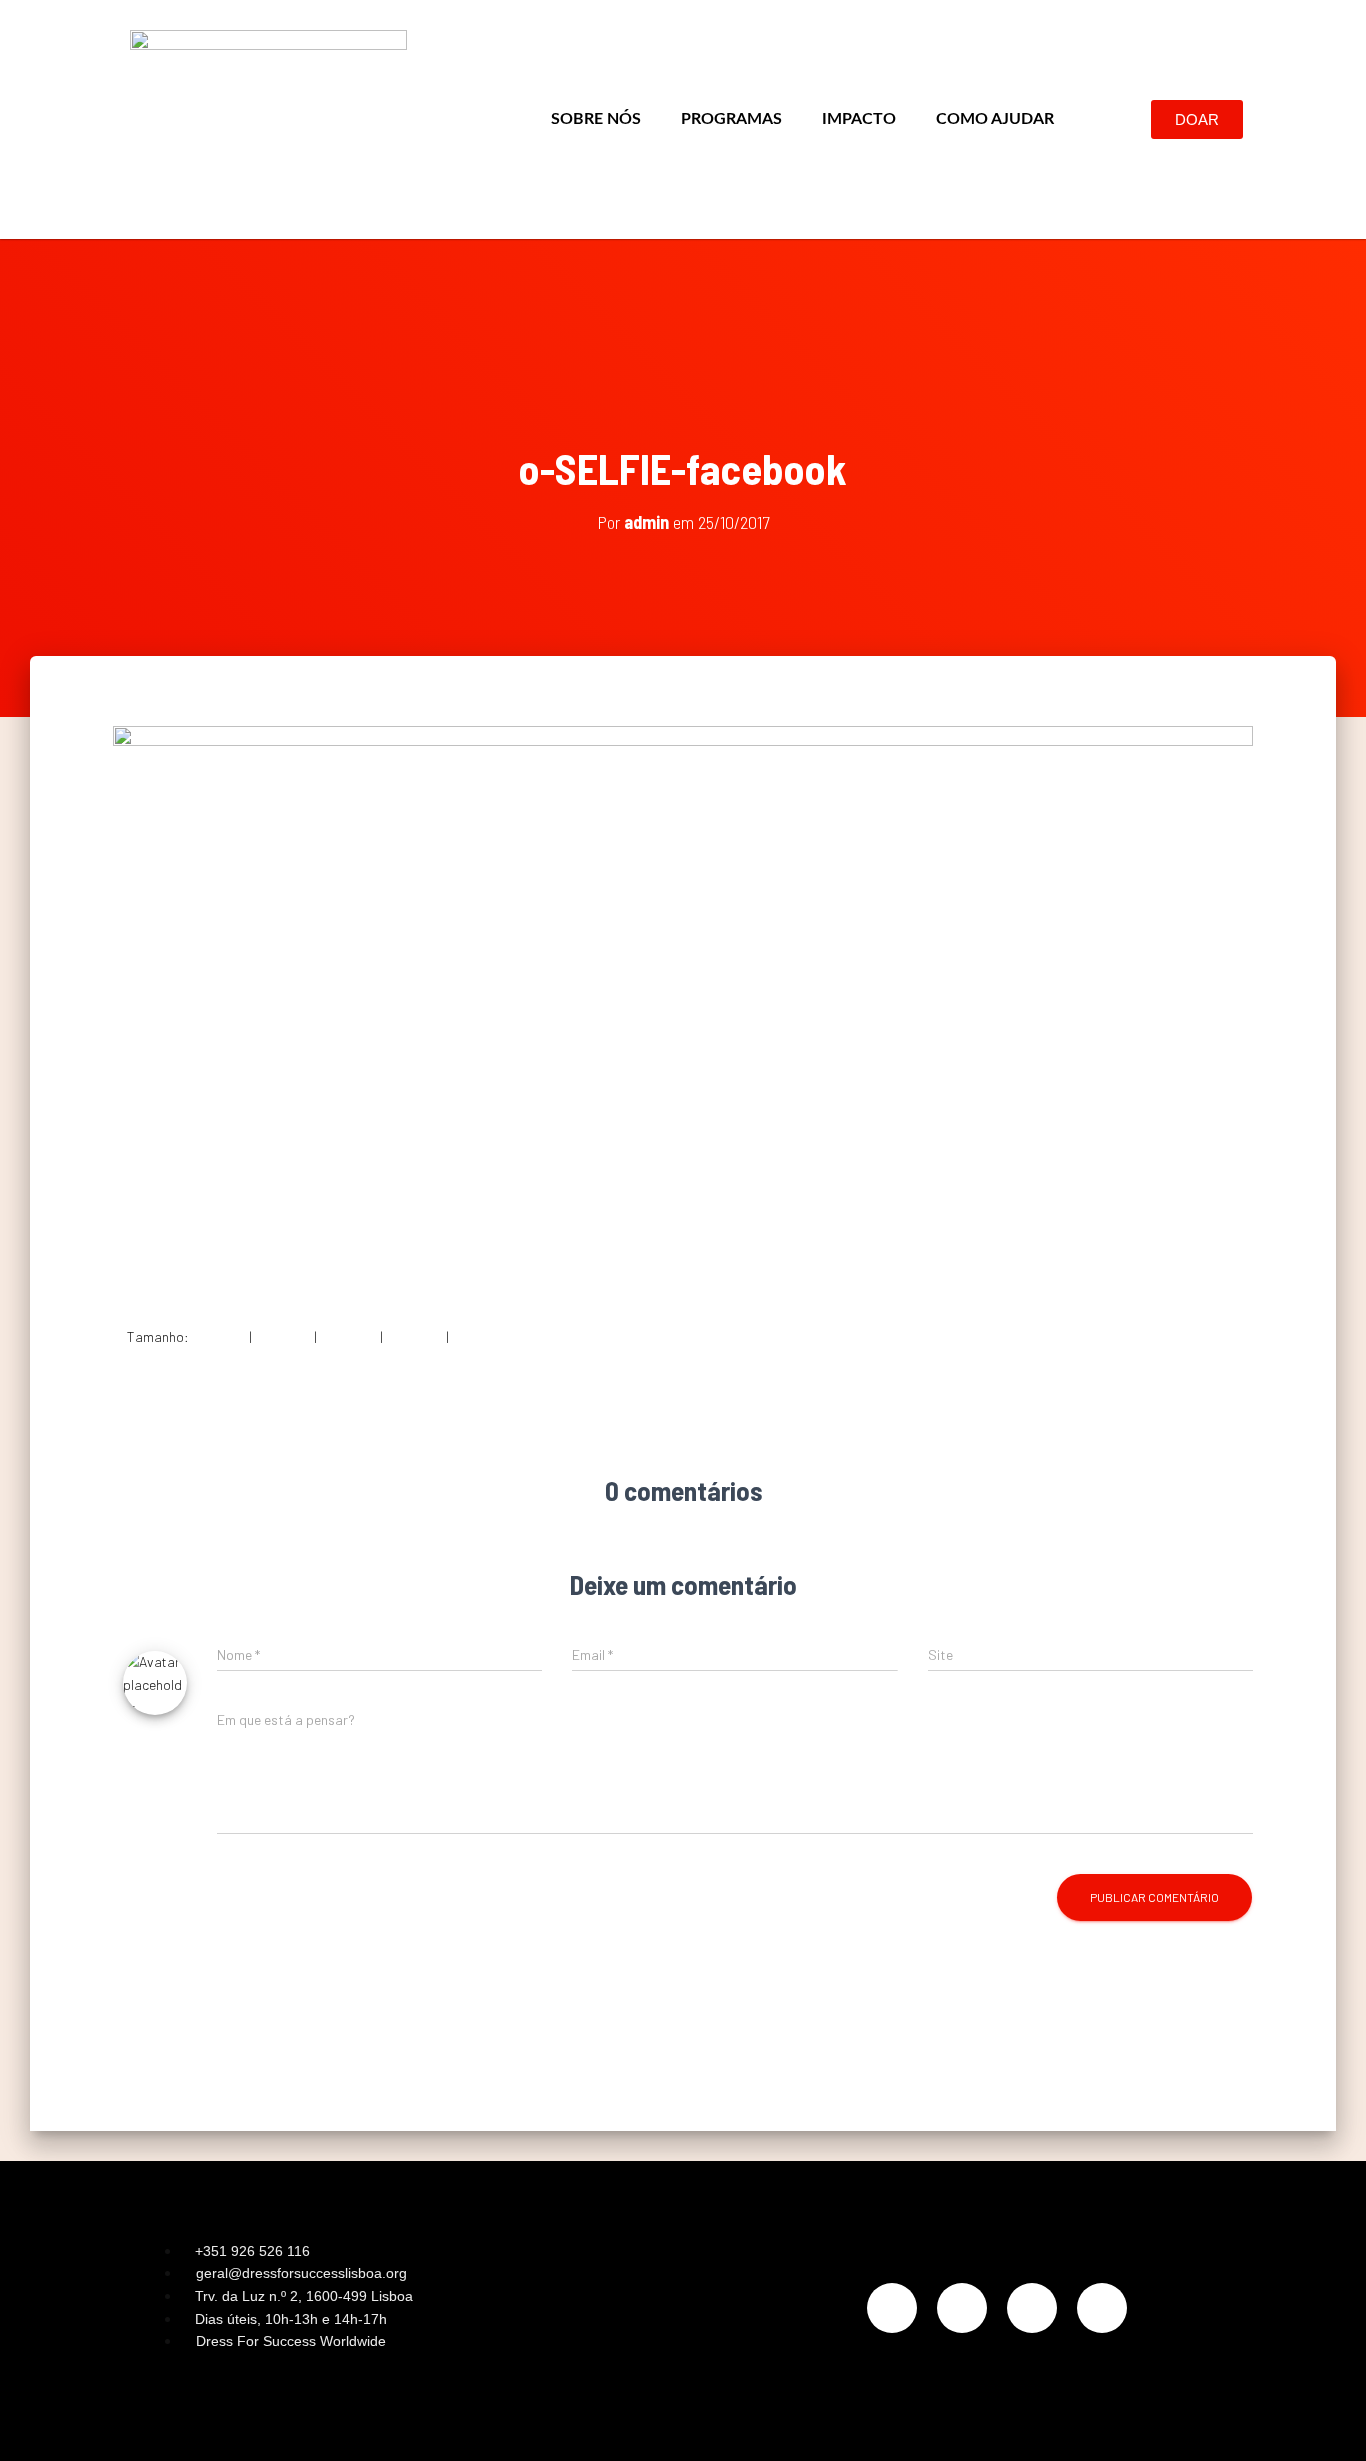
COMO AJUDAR (995, 119)
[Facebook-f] (962, 2308)
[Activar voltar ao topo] (1326, 2421)
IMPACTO (859, 119)
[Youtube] (1102, 2308)
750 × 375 (348, 1336)
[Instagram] (892, 2308)
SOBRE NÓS (596, 119)
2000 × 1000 (488, 1336)
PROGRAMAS (731, 119)
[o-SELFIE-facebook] (683, 1009)
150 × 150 (219, 1336)
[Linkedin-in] (1032, 2308)
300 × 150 (283, 1336)
